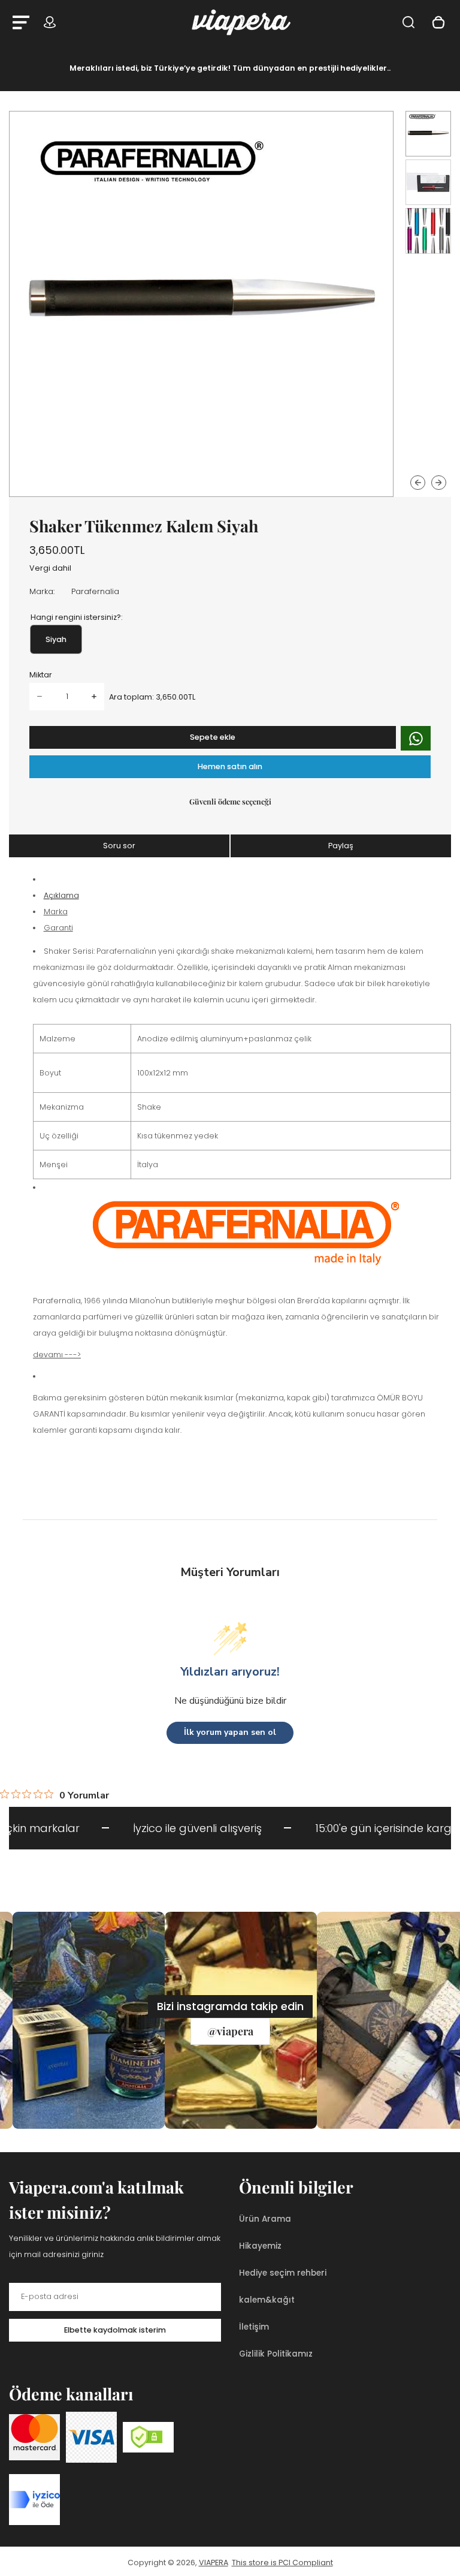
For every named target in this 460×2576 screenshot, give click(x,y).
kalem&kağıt (267, 2300)
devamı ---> (57, 1355)
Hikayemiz (260, 2246)
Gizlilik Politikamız (276, 2354)
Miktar (41, 675)
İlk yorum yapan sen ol (230, 1732)
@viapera (230, 2031)
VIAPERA (214, 2563)
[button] (428, 134)
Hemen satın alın (230, 766)
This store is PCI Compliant (282, 2563)
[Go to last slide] (418, 483)
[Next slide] (439, 483)
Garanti (58, 928)
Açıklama (61, 895)
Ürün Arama (265, 2219)
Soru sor (119, 846)
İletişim (254, 2327)
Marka (56, 912)
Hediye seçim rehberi (283, 2273)
